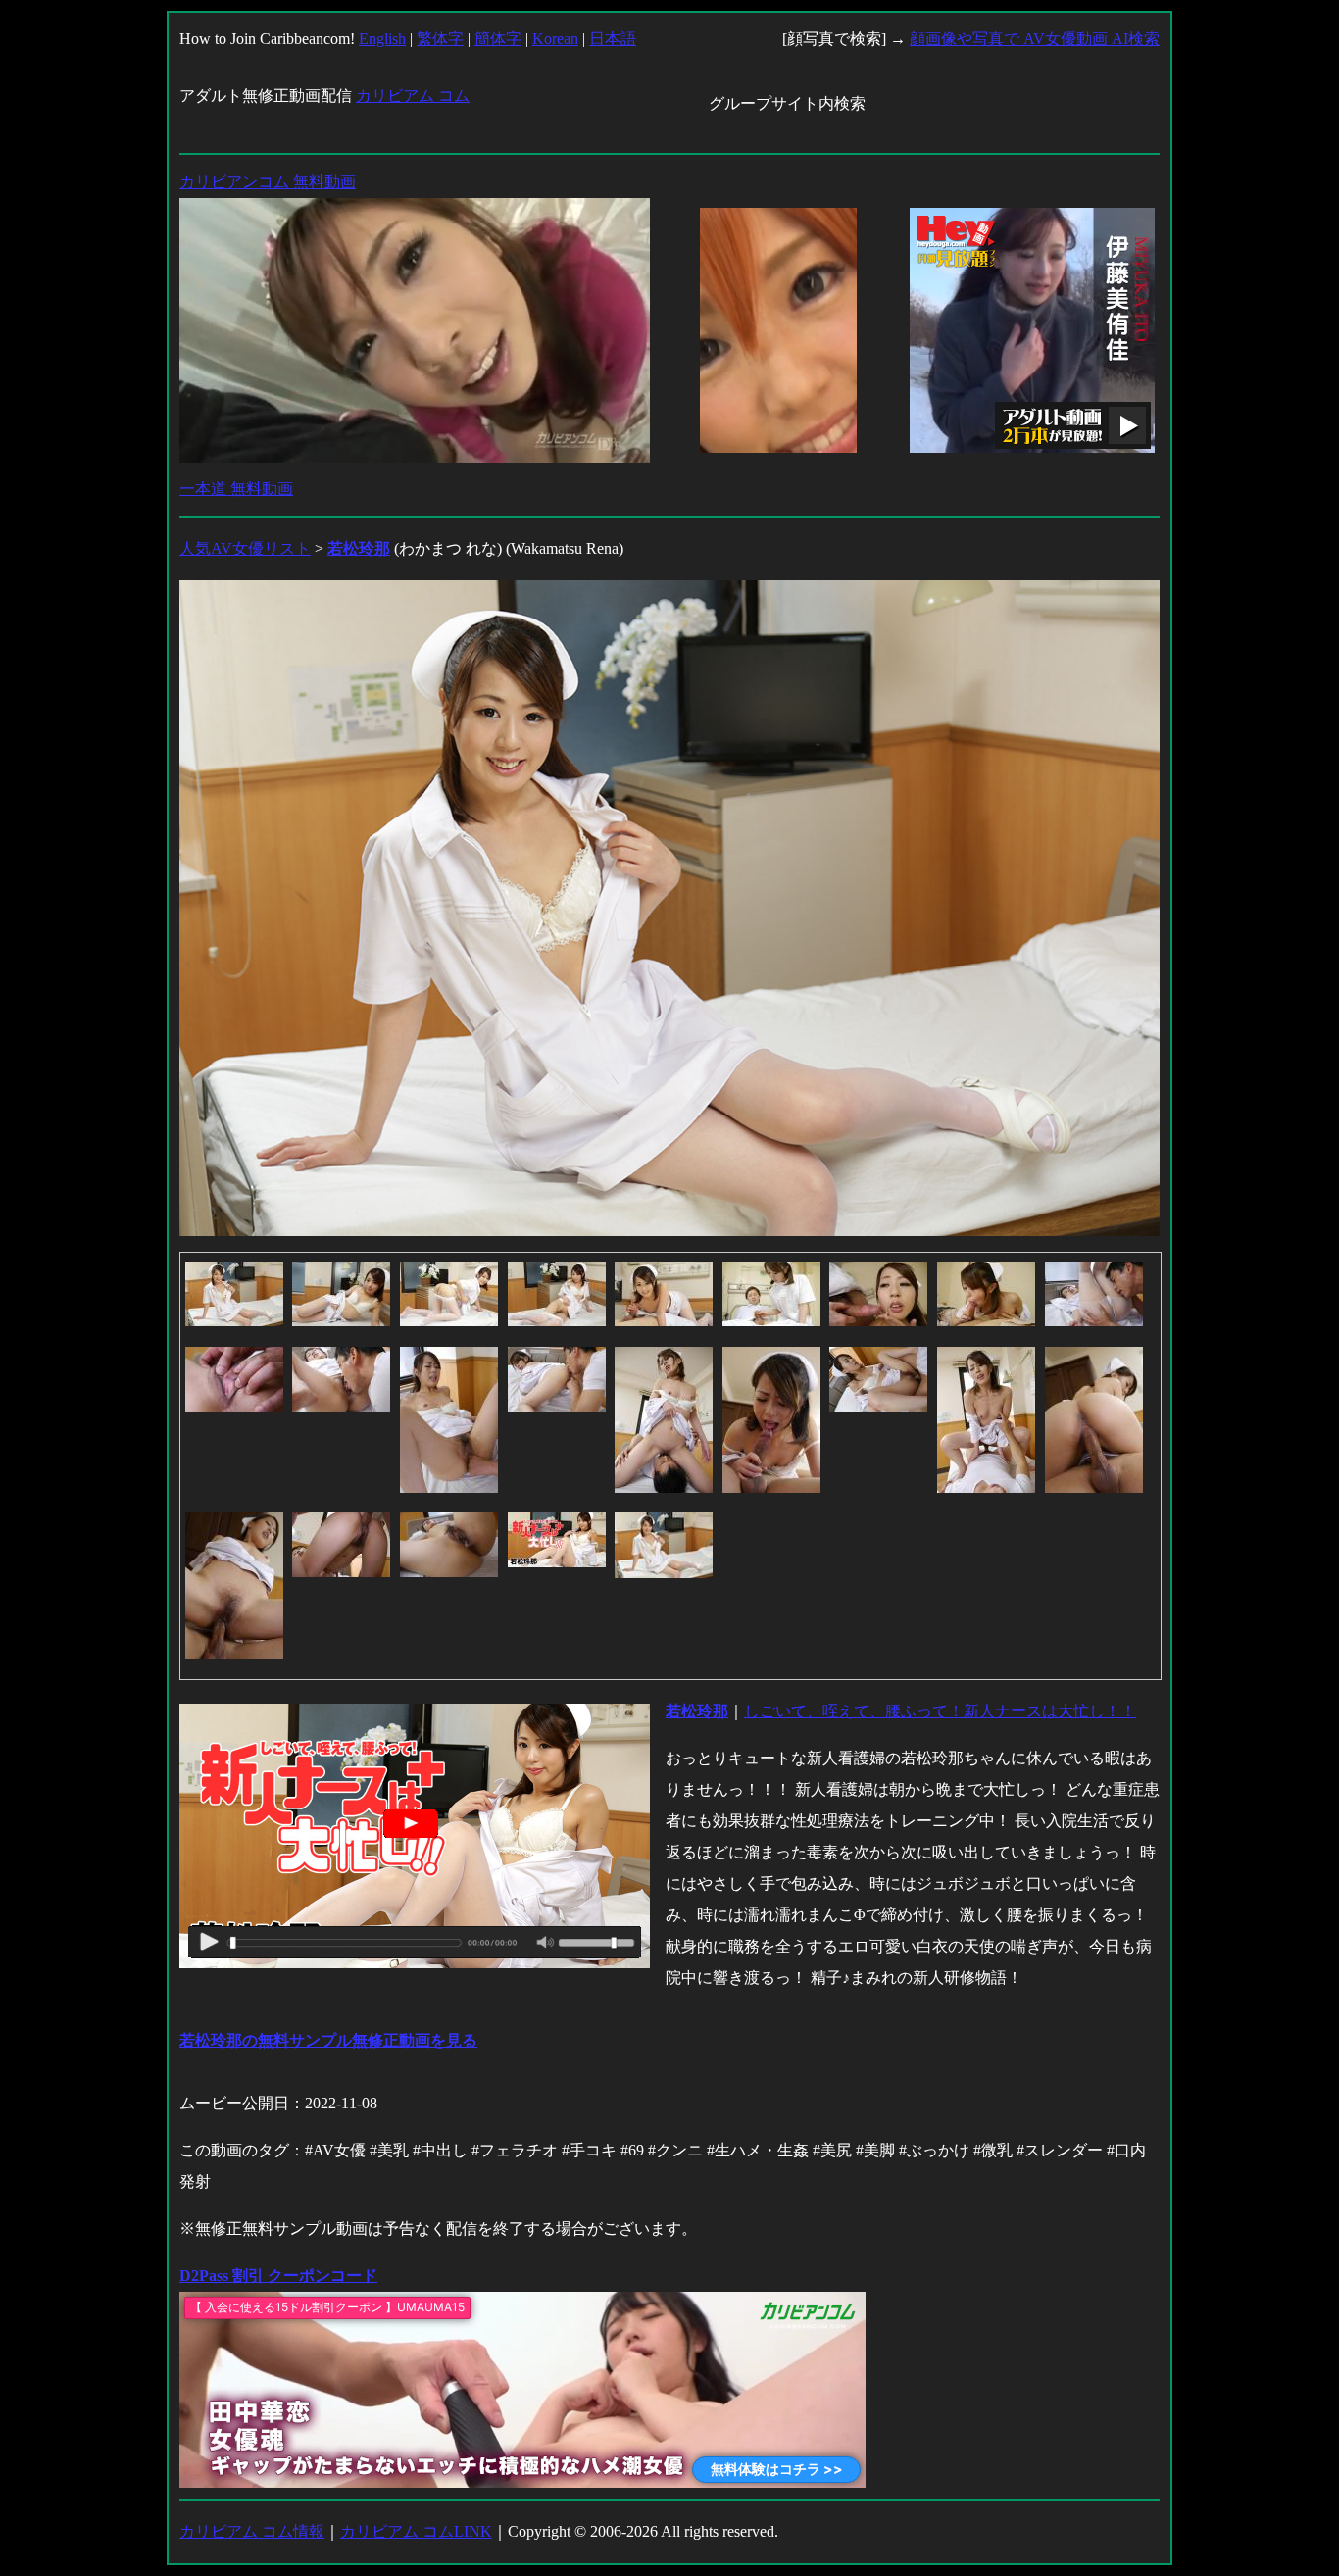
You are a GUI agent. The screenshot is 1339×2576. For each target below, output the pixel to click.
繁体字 (440, 39)
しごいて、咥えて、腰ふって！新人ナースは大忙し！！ (940, 1711)
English (382, 39)
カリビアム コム (413, 96)
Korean (555, 39)
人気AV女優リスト (245, 548)
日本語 (613, 39)
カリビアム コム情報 (252, 2531)
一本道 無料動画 (236, 489)
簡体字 (498, 39)
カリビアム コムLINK (416, 2531)
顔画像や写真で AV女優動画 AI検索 (1035, 39)
